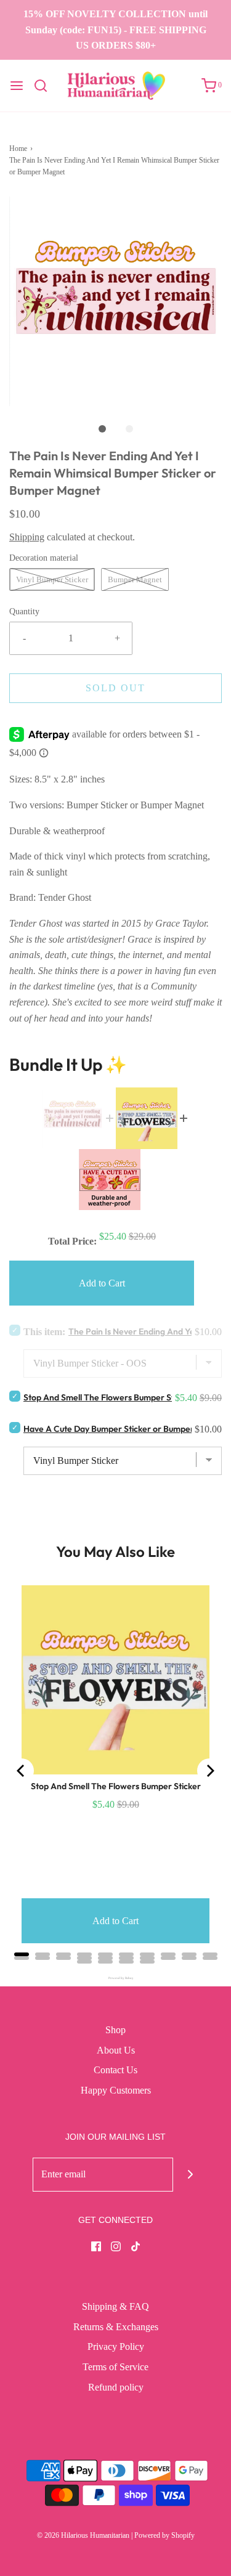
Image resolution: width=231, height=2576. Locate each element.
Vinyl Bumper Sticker (52, 579)
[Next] (209, 1771)
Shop (115, 2030)
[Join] (190, 2175)
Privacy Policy (116, 2346)
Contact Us (115, 2070)
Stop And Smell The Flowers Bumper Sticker (108, 1397)
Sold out (115, 688)
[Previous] (22, 1771)
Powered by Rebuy (116, 1978)
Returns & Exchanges (116, 2327)
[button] (115, 301)
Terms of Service (115, 2367)
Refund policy (116, 2387)
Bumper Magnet (135, 579)
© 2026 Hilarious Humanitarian (83, 2535)
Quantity (24, 611)
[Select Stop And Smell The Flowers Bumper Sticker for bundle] (15, 1396)
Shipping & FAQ (115, 2306)
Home (18, 148)
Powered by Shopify (164, 2535)
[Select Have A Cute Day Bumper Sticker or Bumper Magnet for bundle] (15, 1427)
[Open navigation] (17, 86)
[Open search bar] (45, 86)
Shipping (27, 537)
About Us (116, 2050)
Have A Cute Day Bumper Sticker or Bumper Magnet (125, 1429)
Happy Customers (116, 2090)
